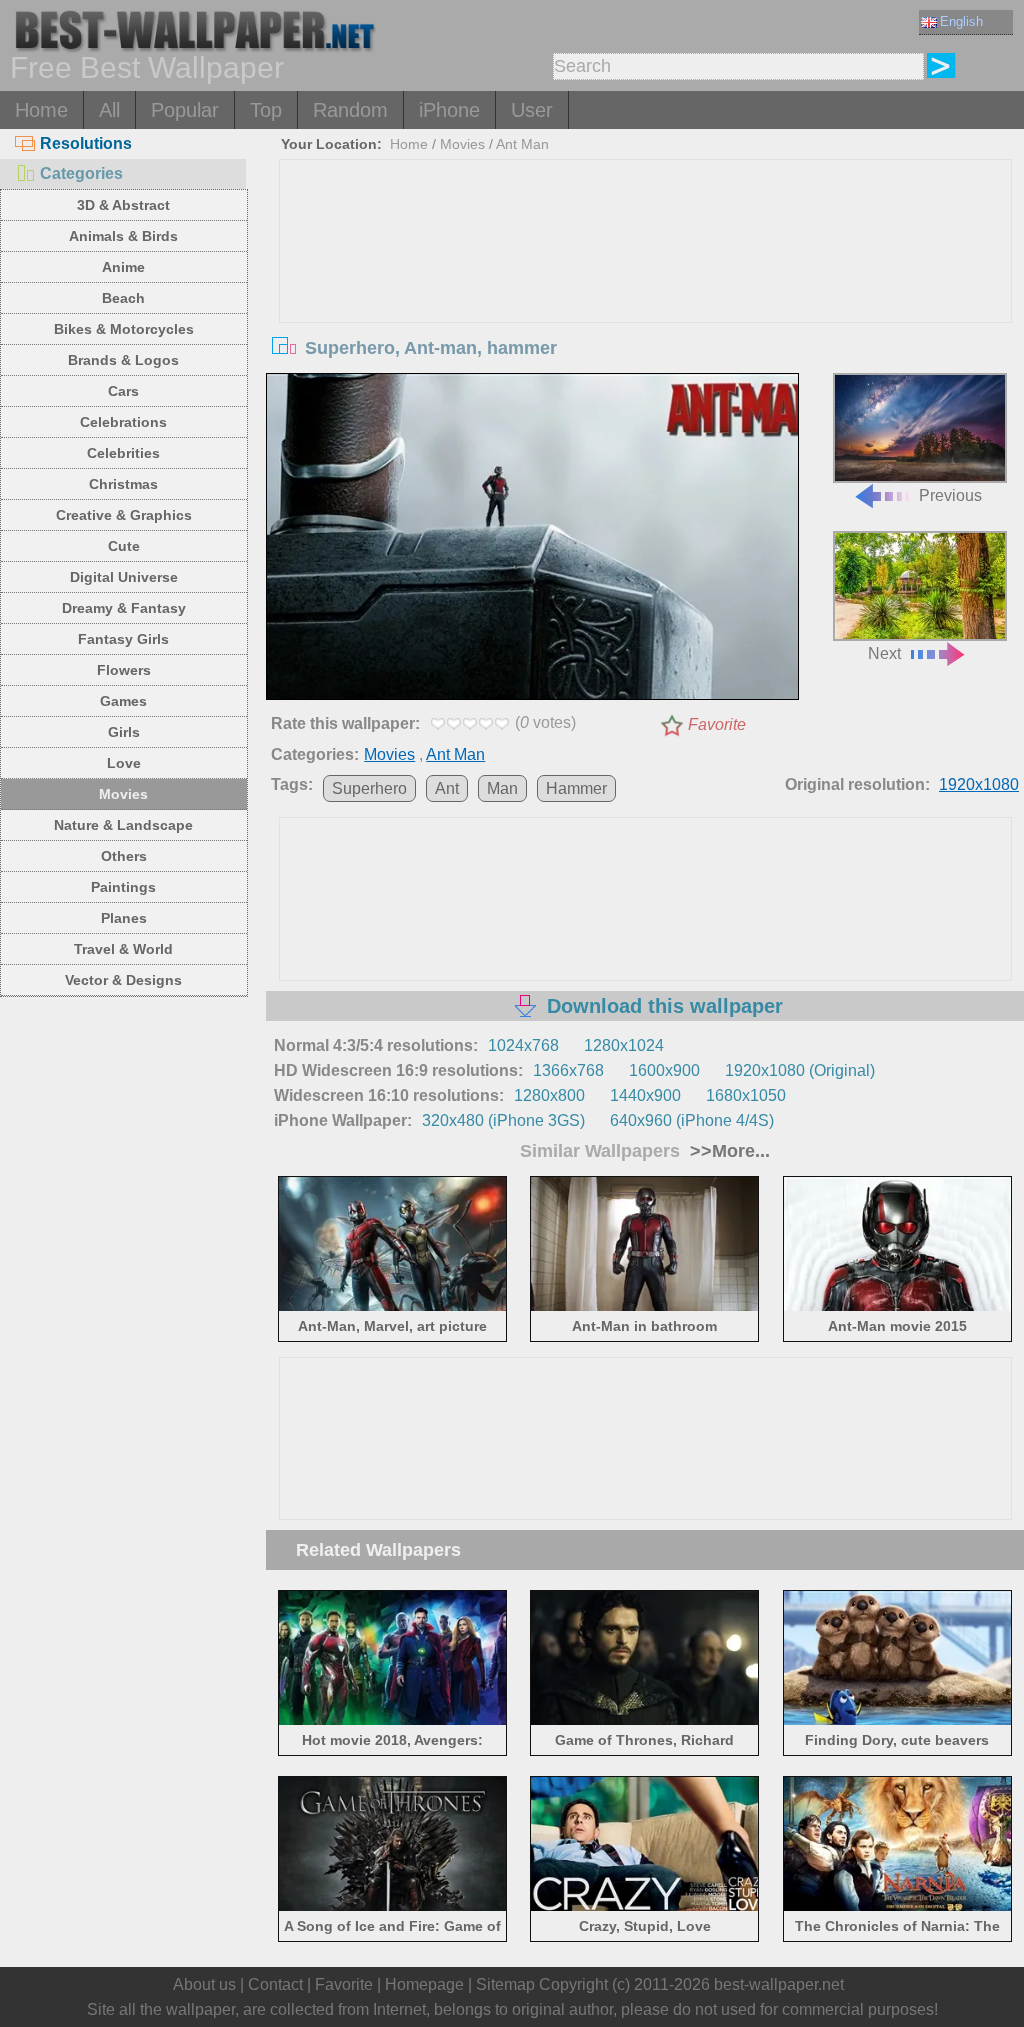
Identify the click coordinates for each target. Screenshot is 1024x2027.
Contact (275, 1984)
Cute (124, 546)
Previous (950, 495)
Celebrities (123, 453)
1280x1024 (624, 1045)
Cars (123, 391)
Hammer (576, 788)
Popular (185, 110)
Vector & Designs (123, 980)
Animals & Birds (123, 236)
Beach (123, 298)
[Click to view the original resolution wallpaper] (532, 540)
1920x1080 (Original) (800, 1070)
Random (350, 110)
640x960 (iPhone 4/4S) (692, 1120)
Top (266, 110)
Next (884, 653)
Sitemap (505, 1984)
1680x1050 (746, 1095)
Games (123, 701)
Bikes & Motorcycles (124, 329)
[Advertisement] (645, 310)
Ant (447, 788)
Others (124, 856)
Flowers (124, 670)
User (532, 110)
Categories (81, 173)
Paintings (123, 887)
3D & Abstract (123, 205)
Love (124, 763)
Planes (124, 918)
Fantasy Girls (123, 639)
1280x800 (549, 1095)
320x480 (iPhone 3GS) (503, 1120)
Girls (124, 732)
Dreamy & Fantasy (124, 608)
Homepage (424, 1984)
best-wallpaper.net (779, 1984)
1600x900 (664, 1070)
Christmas (123, 484)
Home (41, 110)
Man (502, 788)
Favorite (717, 724)
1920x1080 (979, 784)
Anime (123, 267)
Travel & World (123, 949)
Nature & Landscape (123, 825)
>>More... (727, 1151)
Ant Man (522, 144)
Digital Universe (124, 577)
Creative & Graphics (124, 515)
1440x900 (645, 1095)
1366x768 (568, 1070)
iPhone (449, 110)
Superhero (369, 788)
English (961, 21)
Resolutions (86, 143)
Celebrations (123, 422)
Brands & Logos (123, 360)
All (109, 110)
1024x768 (523, 1045)
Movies (123, 794)
